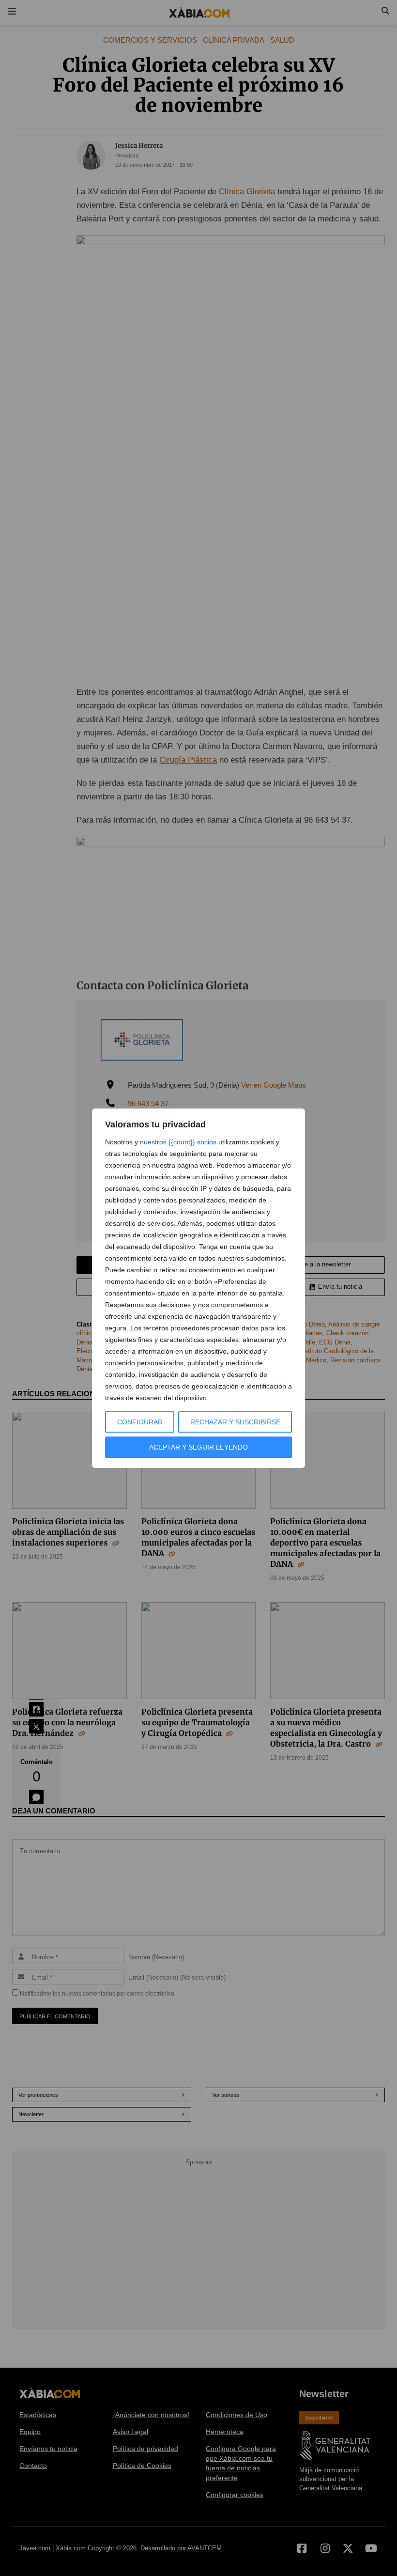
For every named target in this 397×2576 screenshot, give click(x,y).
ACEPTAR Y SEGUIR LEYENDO (198, 1447)
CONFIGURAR (140, 1422)
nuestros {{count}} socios (178, 1142)
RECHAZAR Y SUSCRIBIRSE (235, 1422)
